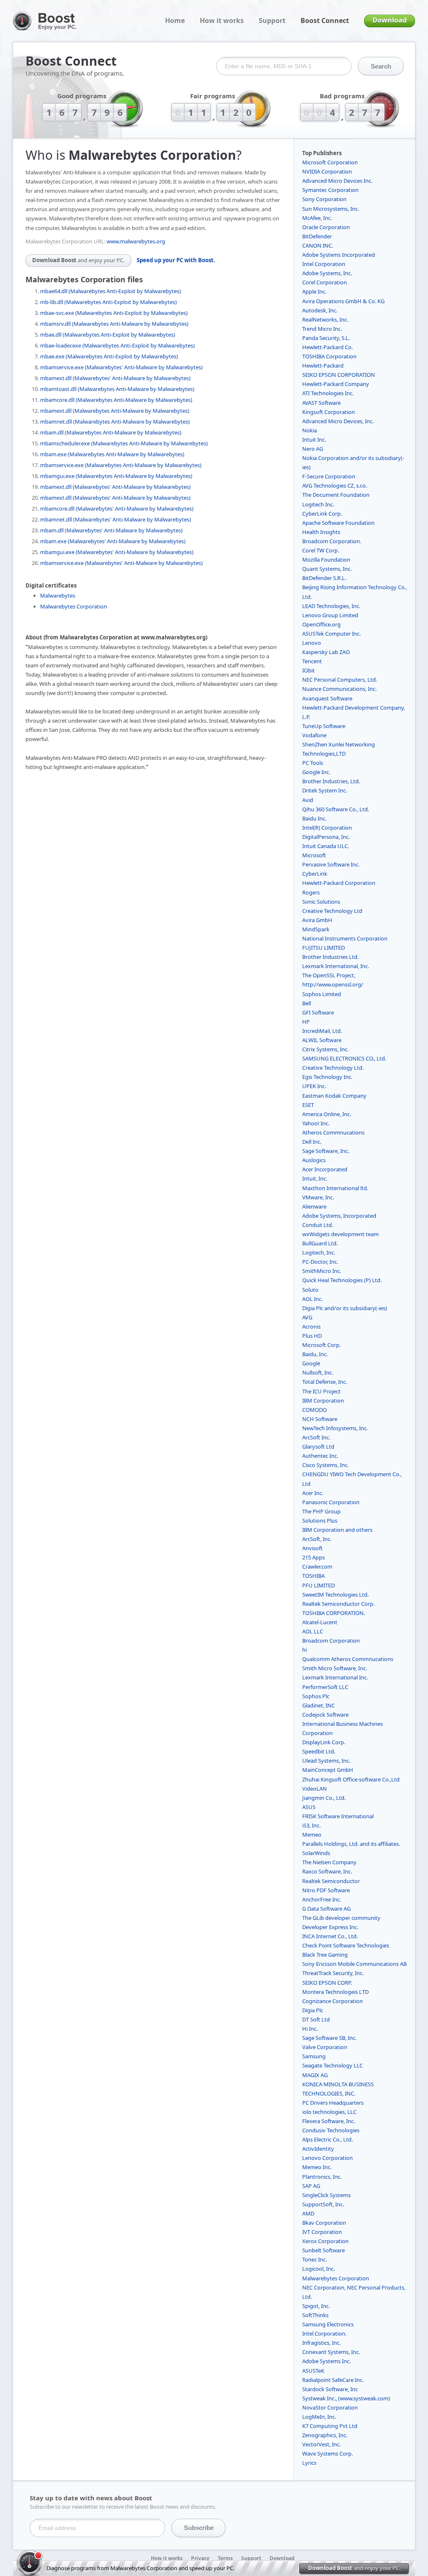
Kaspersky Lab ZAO (326, 652)
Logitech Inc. (318, 504)
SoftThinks (315, 2315)
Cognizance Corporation (332, 2001)
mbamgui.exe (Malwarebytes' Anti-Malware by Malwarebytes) (117, 552)
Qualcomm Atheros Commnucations (348, 1659)
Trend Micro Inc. (322, 329)
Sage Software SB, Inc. (329, 2038)
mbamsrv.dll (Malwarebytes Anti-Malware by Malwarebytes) (114, 324)
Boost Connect (325, 20)
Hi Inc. (310, 2029)
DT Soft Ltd (316, 2019)
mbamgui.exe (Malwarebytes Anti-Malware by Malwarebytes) (116, 476)
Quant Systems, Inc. (327, 569)
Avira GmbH (317, 920)
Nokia (310, 430)
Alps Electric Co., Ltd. (327, 2139)
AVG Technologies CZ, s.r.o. (335, 486)
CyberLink (315, 874)
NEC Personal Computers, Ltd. (340, 680)
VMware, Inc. (318, 1197)
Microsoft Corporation (330, 162)
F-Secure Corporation (329, 476)
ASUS (309, 1807)
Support (272, 20)
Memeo (312, 1835)
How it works (222, 20)
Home (175, 20)
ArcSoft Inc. (316, 1437)
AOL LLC (313, 1631)
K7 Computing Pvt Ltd (330, 2426)
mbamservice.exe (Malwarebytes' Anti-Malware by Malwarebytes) (121, 367)
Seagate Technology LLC (332, 2065)
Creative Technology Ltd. (333, 1068)
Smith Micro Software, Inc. (335, 1668)
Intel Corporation (324, 264)
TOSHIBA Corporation (329, 356)
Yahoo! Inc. (316, 1123)
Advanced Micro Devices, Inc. (338, 421)
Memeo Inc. (317, 2167)
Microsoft (314, 855)
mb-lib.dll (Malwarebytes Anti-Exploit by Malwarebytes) (108, 302)
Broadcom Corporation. (332, 541)
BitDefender (317, 236)
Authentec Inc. (320, 1456)
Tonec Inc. (315, 2259)
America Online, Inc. (327, 1114)
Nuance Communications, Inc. (339, 689)
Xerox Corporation (325, 2241)
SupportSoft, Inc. (323, 2204)
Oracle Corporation (326, 227)
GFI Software (318, 1012)
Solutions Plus (320, 1521)
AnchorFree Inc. (322, 1899)
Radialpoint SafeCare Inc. (333, 2380)
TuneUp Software (324, 726)
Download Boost (78, 260)
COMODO (315, 1410)
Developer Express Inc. (330, 1927)
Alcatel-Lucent (320, 1622)
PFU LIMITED (318, 1585)
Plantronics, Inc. (322, 2177)
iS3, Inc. (311, 1825)
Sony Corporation (324, 199)
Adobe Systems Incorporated (339, 255)
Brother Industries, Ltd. (331, 781)
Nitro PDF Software (326, 1890)
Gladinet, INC (318, 1705)
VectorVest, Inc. (321, 2444)
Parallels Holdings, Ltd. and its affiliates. (351, 1844)
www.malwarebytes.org (136, 241)
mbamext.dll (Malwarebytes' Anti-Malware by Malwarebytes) (115, 378)
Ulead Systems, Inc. (326, 1761)
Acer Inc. (313, 1493)
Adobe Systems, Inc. (327, 273)
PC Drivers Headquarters (333, 2103)
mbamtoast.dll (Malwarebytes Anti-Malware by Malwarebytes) (117, 389)
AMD (308, 2213)
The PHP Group (321, 1511)
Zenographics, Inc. (325, 2435)
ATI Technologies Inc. (328, 393)
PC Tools (313, 763)
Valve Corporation (325, 2047)
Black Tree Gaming (325, 1955)
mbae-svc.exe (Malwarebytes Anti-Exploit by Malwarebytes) (114, 313)
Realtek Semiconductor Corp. (338, 1604)
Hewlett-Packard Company (336, 384)
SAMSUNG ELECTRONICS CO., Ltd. (344, 1058)
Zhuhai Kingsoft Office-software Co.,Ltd (351, 1779)
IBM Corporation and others (337, 1530)
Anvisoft (312, 1548)
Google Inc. (316, 772)
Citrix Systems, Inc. (325, 1049)
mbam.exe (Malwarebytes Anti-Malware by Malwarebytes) (112, 454)
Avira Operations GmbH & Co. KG (343, 301)
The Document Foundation (336, 495)
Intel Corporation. (324, 2333)
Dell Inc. (312, 1142)
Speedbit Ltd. (319, 1751)
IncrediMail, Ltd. (322, 1031)
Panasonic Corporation (331, 1502)
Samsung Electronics (328, 2324)
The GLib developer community (341, 1918)
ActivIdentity (318, 2149)
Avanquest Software (327, 698)
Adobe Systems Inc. (326, 2361)
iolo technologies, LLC (329, 2112)
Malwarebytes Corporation (74, 606)
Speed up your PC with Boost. (176, 260)
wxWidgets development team (340, 1234)
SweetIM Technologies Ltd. (335, 1595)
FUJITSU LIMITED (324, 948)
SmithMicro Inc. (322, 1271)
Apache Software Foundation (338, 523)
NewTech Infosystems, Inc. (335, 1428)
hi (304, 1650)
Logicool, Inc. (318, 2269)
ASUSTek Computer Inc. (331, 634)
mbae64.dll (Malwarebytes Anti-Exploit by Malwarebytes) (111, 291)
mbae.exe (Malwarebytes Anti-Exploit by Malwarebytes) (109, 356)
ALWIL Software (322, 1040)
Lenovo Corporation (327, 2158)
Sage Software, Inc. (326, 1151)
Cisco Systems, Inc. (325, 1465)
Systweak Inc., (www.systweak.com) (346, 2398)
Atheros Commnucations (333, 1132)
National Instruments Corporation (345, 938)
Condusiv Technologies (331, 2130)
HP (306, 1022)
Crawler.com (317, 1567)
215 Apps (313, 1557)
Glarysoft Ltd (318, 1446)
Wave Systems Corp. (327, 2453)
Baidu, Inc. (315, 1354)
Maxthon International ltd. (335, 1188)
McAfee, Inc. (317, 218)
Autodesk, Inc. (320, 310)
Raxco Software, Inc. (327, 1871)
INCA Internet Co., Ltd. (330, 1936)
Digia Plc (313, 2010)
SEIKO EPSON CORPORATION (339, 375)
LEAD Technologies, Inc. (331, 606)
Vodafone (314, 735)
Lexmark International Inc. (335, 1677)
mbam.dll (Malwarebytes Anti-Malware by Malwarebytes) (111, 432)
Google (311, 1363)
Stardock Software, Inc (330, 2389)
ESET (308, 1105)
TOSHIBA (313, 1576)
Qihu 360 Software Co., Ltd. (336, 809)
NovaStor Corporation (330, 2407)
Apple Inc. (314, 291)
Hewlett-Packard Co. (327, 347)
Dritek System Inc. (325, 790)
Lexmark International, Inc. (336, 966)
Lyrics (309, 2463)
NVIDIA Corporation (327, 171)
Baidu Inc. (314, 818)
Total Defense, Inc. (325, 1382)
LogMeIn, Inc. (319, 2417)
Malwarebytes (58, 595)
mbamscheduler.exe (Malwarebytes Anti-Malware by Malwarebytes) (124, 443)
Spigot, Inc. (316, 2306)
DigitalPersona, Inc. (326, 837)
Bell (307, 1003)
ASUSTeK (313, 2371)
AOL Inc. (312, 1299)
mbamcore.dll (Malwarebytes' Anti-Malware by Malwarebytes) (117, 509)
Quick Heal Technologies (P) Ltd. (342, 1280)
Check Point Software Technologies (346, 1945)
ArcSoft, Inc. (317, 1539)
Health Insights (321, 532)
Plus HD (312, 1336)
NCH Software (320, 1419)
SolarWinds (316, 1853)
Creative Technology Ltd (332, 911)
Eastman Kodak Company (334, 1096)
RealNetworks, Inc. (325, 319)
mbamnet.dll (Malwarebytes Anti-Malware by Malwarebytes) (115, 422)
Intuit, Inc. (315, 1178)
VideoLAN (315, 1789)
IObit (308, 670)
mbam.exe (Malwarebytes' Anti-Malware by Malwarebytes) (113, 541)
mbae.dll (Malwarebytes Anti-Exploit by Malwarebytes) (108, 335)
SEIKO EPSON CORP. (327, 1983)
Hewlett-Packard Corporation (339, 883)
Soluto (310, 1290)
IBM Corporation (323, 1400)
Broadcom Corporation (331, 1641)
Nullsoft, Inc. (318, 1372)
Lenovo (312, 643)
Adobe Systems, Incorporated (339, 1216)
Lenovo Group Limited (330, 615)
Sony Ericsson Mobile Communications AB (354, 1964)
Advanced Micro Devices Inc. (337, 181)
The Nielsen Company (329, 1862)
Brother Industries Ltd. (330, 957)
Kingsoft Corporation (329, 412)
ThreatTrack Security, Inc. (333, 1973)
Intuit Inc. (314, 440)
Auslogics (314, 1160)
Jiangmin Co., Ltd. (324, 1798)
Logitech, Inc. (319, 1252)
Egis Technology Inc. (327, 1077)
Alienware (314, 1206)
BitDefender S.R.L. (324, 578)
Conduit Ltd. (318, 1225)
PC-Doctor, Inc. (320, 1262)
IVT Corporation (322, 2232)
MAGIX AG (315, 2075)
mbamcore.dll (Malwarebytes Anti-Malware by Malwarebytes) (116, 400)
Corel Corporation (325, 282)
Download (390, 20)
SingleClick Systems (326, 2195)
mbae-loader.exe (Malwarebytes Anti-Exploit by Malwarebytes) (117, 345)
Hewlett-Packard (323, 365)
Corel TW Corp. (321, 550)
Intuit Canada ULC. (326, 846)
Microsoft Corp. (321, 1345)
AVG (307, 1317)
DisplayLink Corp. (324, 1742)
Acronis (311, 1326)
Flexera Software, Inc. (329, 2121)
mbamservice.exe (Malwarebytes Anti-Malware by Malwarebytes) (121, 465)
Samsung (314, 2056)
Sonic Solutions (321, 902)
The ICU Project (321, 1391)
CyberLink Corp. (322, 514)
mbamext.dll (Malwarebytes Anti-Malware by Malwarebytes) (115, 411)
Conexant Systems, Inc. (331, 2352)
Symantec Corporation (330, 190)
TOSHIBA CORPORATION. (334, 1613)
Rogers (311, 892)
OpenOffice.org (321, 624)
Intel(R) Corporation (327, 828)
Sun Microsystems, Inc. (331, 209)
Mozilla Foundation (326, 560)
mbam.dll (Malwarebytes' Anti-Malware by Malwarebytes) (111, 530)
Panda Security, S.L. (326, 338)
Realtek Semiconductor (331, 1881)
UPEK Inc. (314, 1086)
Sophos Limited (322, 994)
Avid (308, 800)
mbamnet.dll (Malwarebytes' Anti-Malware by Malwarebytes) (116, 519)
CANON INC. (318, 245)
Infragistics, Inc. (321, 2343)
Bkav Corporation (324, 2223)
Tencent (312, 661)
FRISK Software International (338, 1816)
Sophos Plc (316, 1696)
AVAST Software (321, 403)
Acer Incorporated (325, 1169)
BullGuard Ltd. (320, 1243)
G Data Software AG (326, 1909)
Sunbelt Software (324, 2250)
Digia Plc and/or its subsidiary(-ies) (345, 1308)
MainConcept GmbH (328, 1770)
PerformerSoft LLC (325, 1687)
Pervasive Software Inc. (331, 864)
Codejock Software (325, 1715)
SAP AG (311, 2186)
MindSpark (316, 929)
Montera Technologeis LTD (335, 1992)
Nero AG (313, 449)
